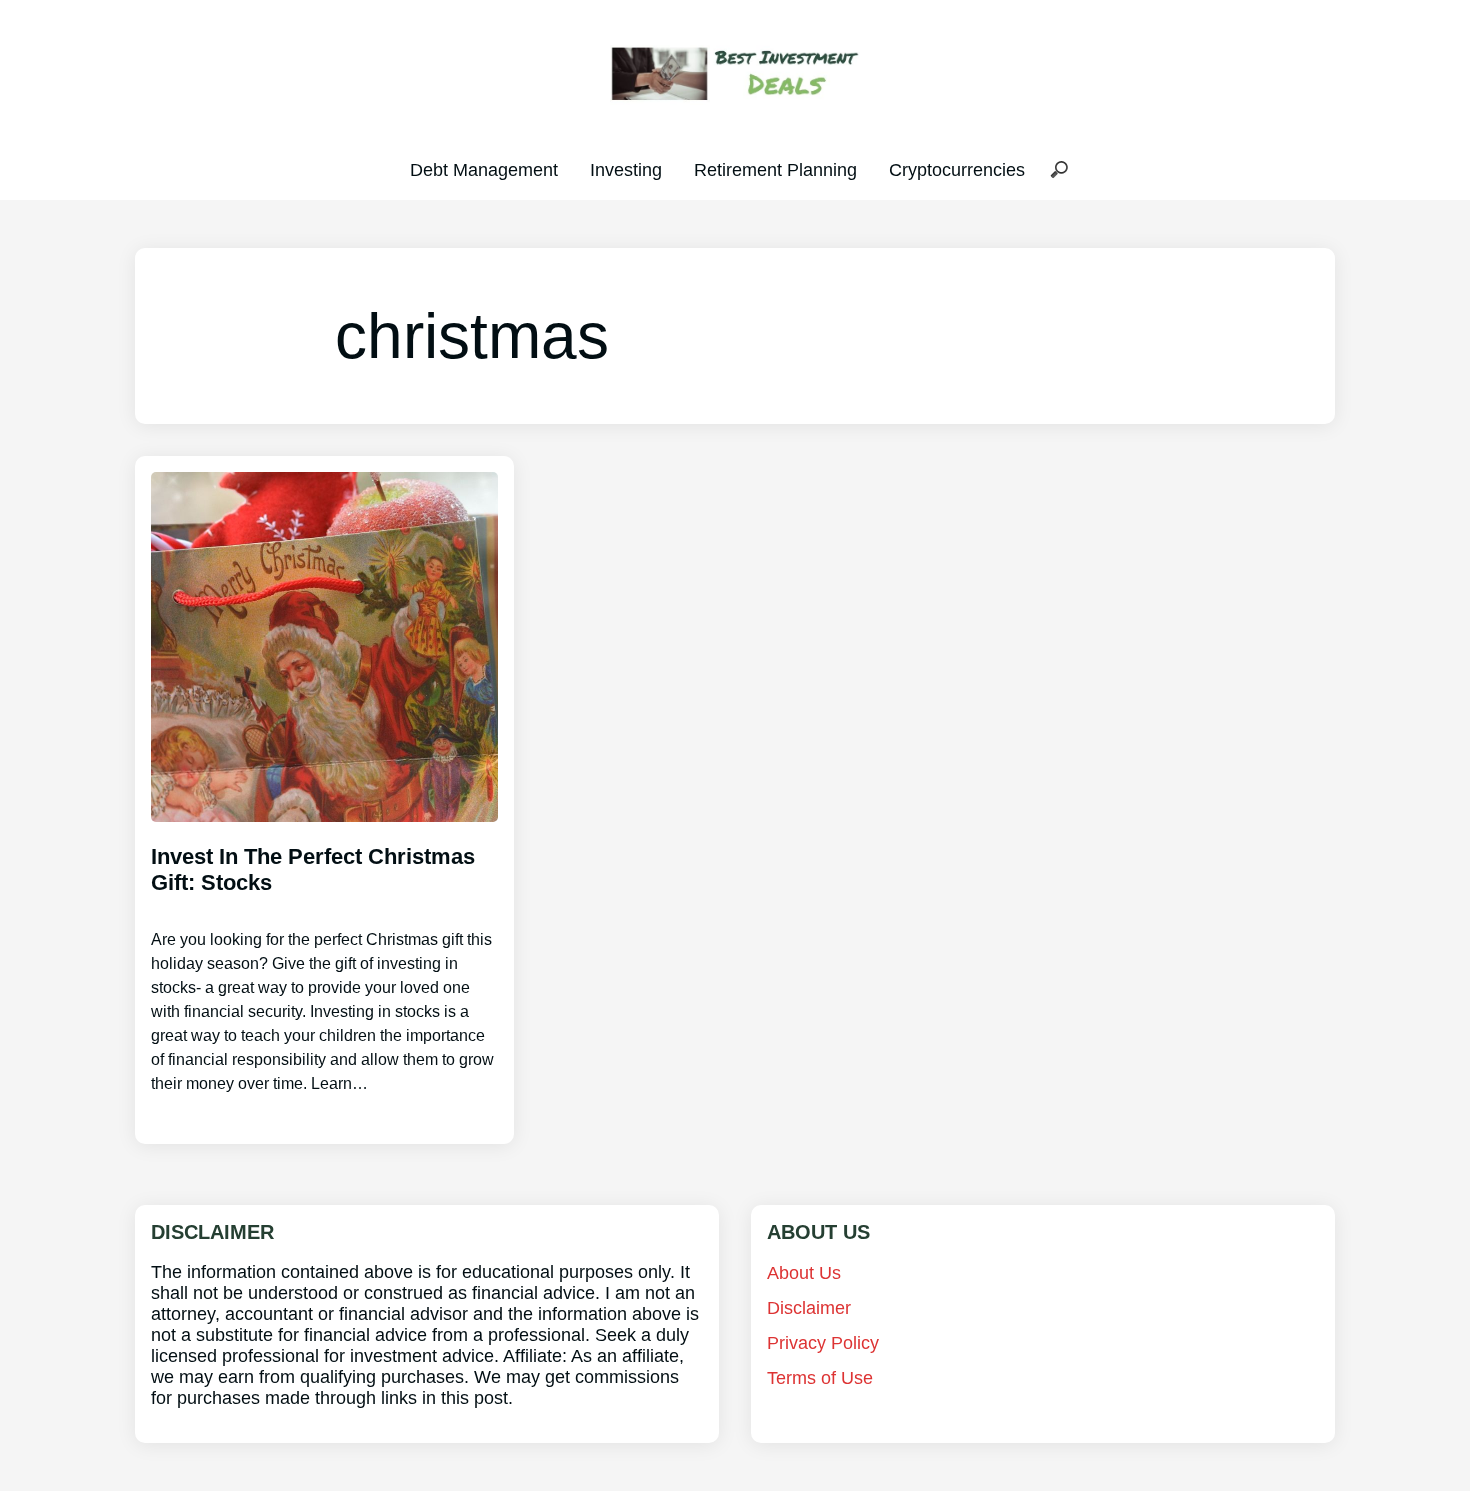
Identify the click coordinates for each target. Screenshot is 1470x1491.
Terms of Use (820, 1378)
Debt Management (484, 170)
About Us (804, 1273)
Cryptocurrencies (957, 170)
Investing (626, 170)
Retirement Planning (775, 170)
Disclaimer (809, 1308)
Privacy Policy (823, 1343)
